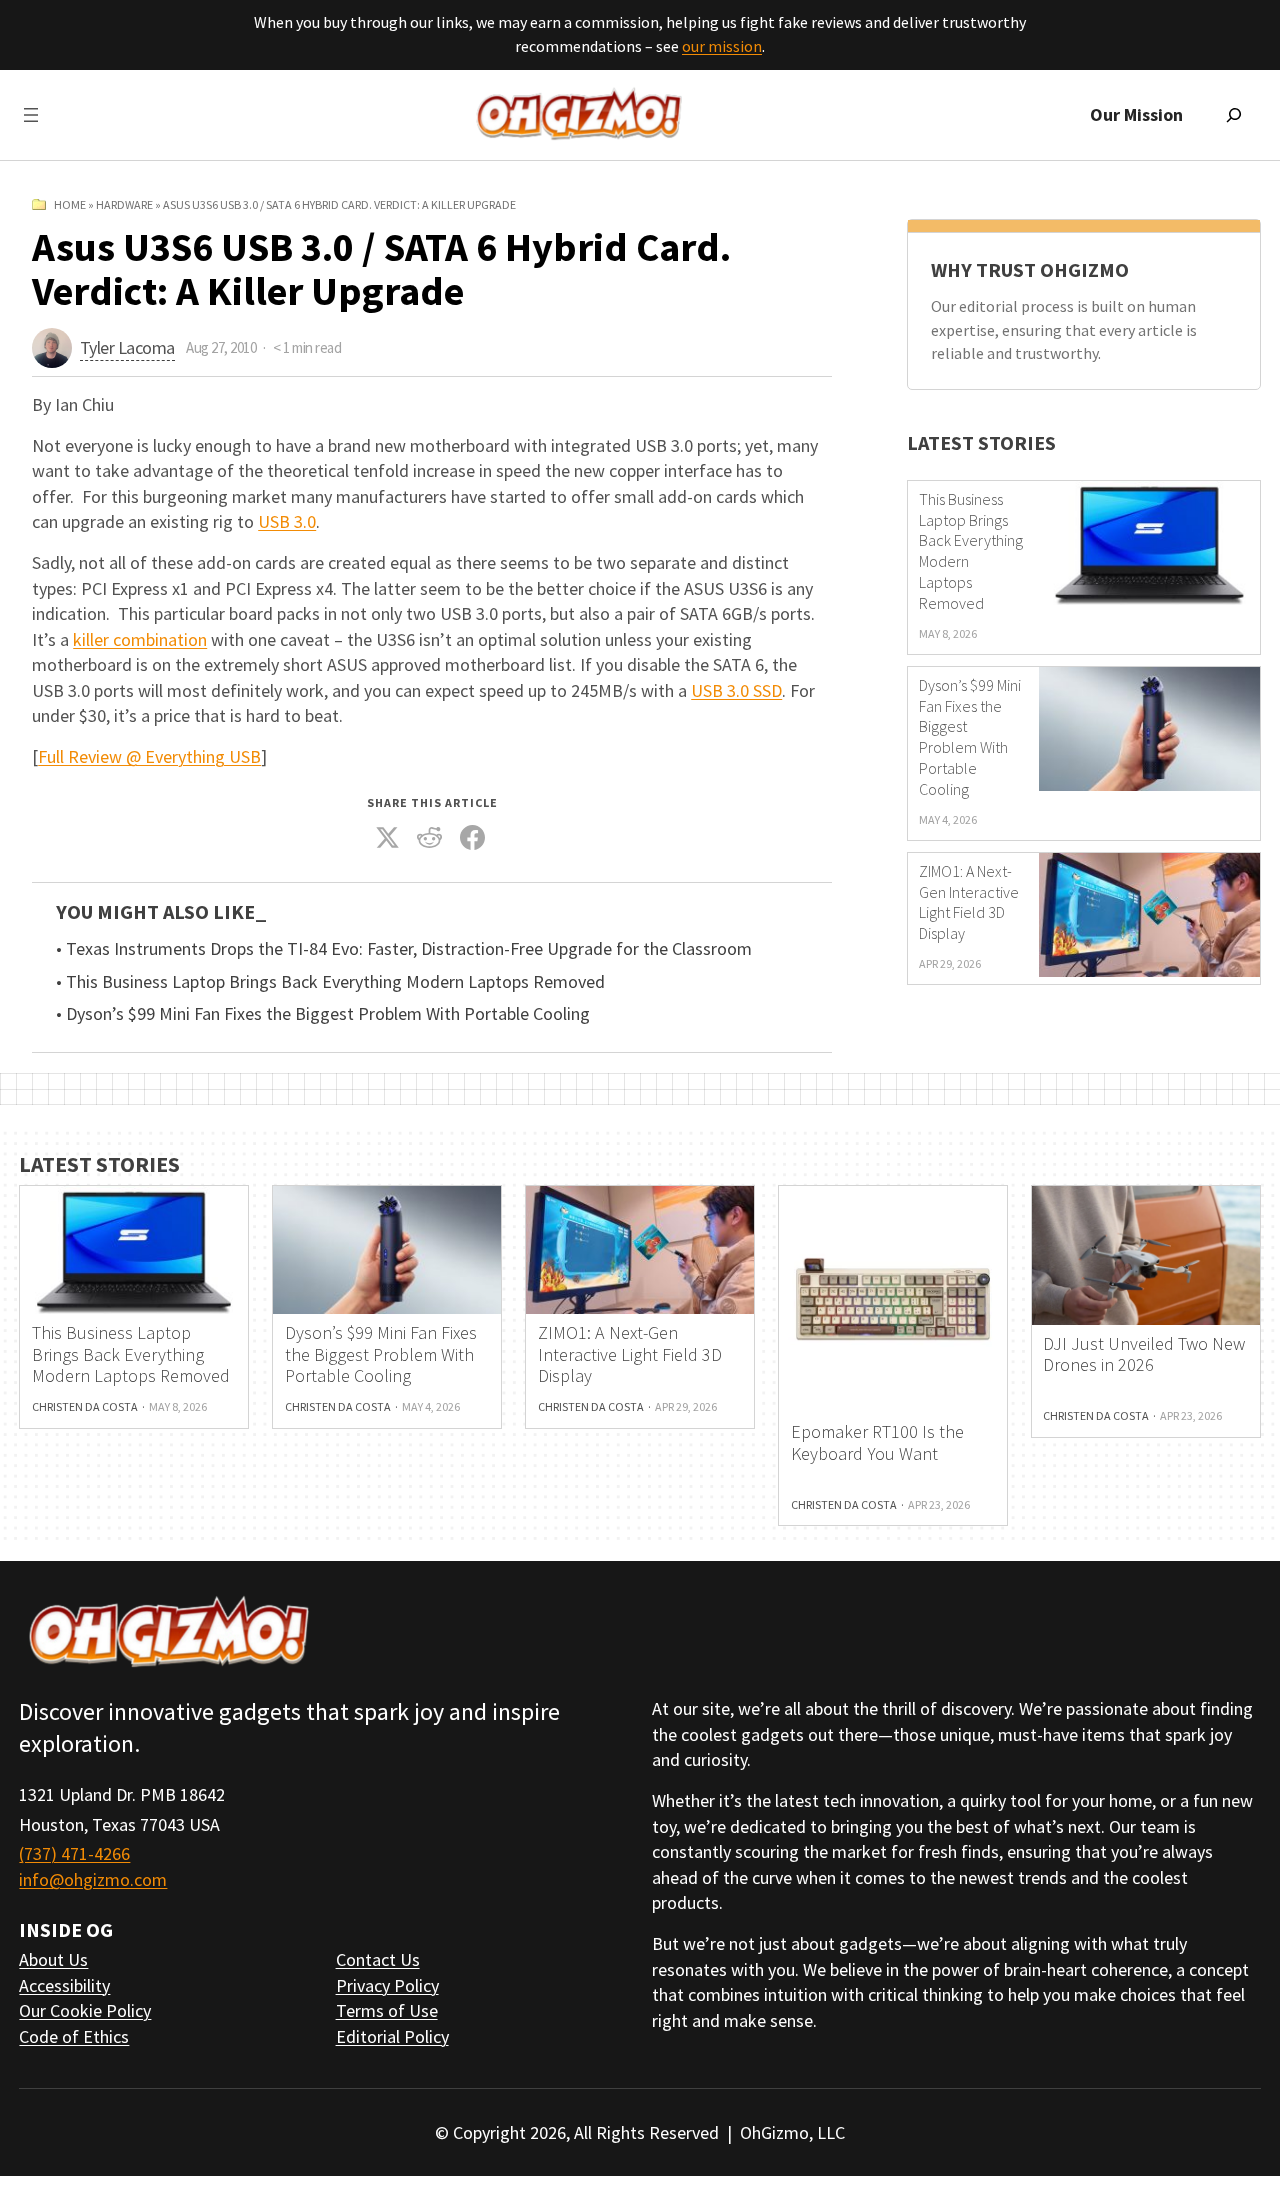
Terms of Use (387, 2010)
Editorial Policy (392, 2036)
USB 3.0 (287, 521)
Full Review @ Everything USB (149, 756)
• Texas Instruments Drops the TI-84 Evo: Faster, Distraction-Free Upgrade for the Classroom (404, 949)
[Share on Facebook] (472, 838)
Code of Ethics (74, 2036)
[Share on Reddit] (430, 838)
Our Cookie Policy (85, 2010)
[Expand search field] (1234, 115)
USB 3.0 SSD (736, 690)
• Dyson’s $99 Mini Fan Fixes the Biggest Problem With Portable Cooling (323, 1014)
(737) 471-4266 (74, 1853)
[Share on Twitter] (387, 838)
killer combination (140, 639)
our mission (722, 46)
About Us (53, 1959)
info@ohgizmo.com (93, 1879)
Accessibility (64, 1985)
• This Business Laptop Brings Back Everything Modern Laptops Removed (330, 982)
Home (70, 204)
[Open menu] (31, 115)
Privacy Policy (387, 1985)
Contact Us (378, 1959)
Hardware (124, 204)
